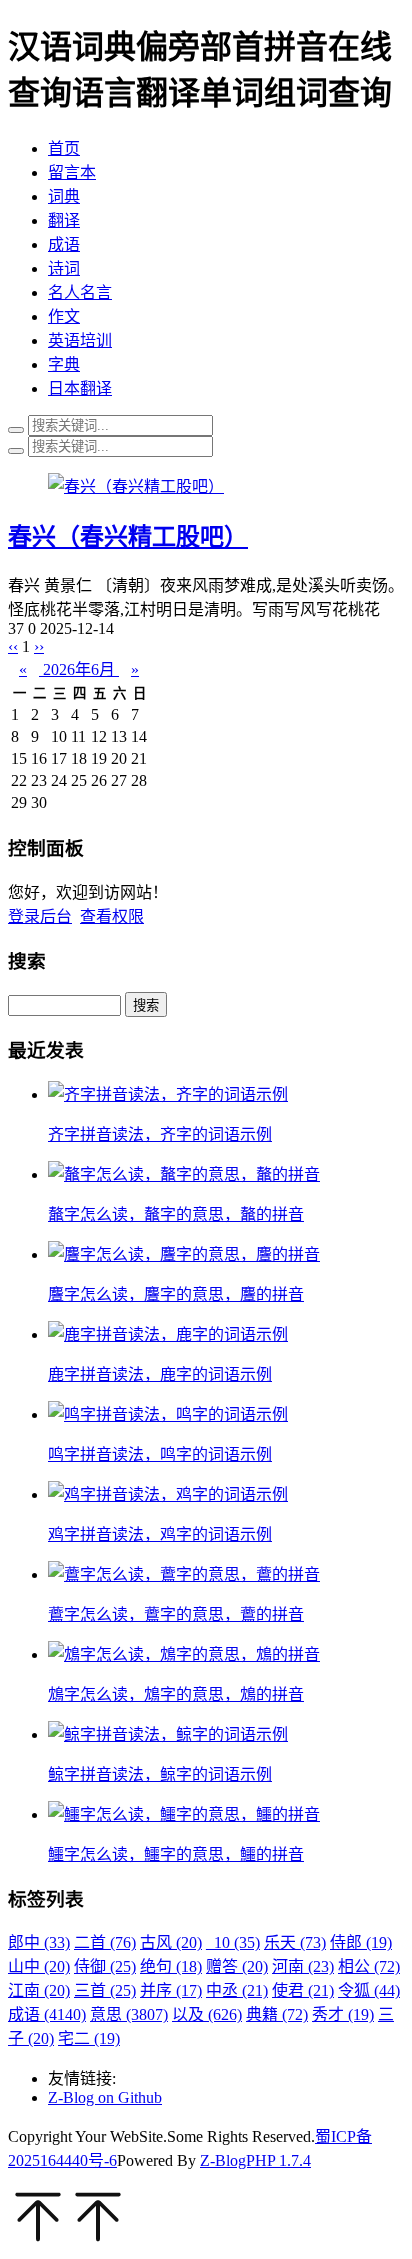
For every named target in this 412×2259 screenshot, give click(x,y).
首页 (64, 148)
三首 (105, 1990)
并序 (171, 1990)
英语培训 (80, 340)
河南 (303, 1966)
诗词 (64, 268)
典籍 (277, 2014)
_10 (233, 1942)
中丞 (237, 1990)
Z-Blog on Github (105, 2097)
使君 (303, 1990)
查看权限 (112, 916)
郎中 (39, 1942)
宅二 (89, 2038)
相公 (369, 1966)
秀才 (343, 2014)
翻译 (64, 220)
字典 (64, 364)
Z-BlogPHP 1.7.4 (255, 2160)
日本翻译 (80, 388)
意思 (129, 2014)
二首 (105, 1942)
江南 (39, 1990)
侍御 (105, 1966)
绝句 (171, 1966)
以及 (207, 2014)
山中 (39, 1966)
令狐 (369, 1990)
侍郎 (361, 1942)
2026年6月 (79, 669)
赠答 (237, 1966)
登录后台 (40, 916)
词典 (64, 196)
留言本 (72, 172)
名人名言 (80, 292)
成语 (64, 244)
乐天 (295, 1942)
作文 (64, 316)
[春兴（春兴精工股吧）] (136, 486)
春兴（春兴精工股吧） (128, 537)
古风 (171, 1942)
